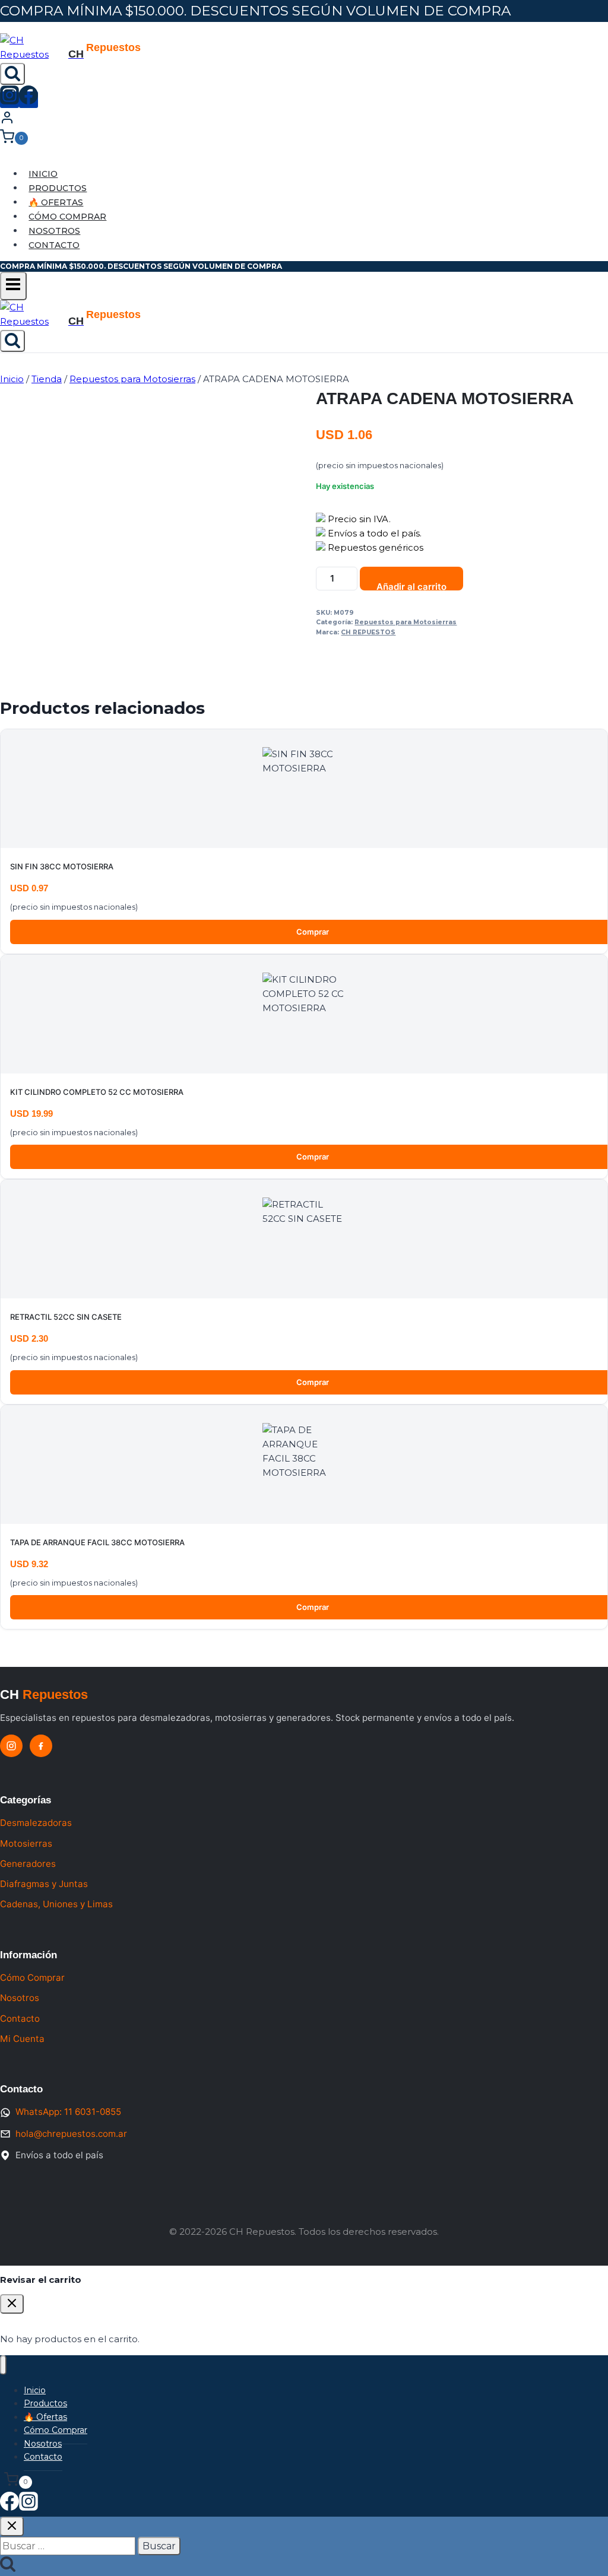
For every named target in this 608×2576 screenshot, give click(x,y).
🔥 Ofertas (56, 202)
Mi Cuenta (22, 2039)
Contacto (54, 245)
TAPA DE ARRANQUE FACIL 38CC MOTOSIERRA (97, 1542)
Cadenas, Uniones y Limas (56, 1904)
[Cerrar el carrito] (12, 2304)
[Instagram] (9, 100)
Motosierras (26, 1843)
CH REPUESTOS (368, 632)
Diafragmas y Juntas (44, 1884)
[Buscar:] (69, 2546)
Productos (58, 188)
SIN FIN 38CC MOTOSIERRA (62, 866)
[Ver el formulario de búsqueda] (12, 74)
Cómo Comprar (67, 217)
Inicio (43, 174)
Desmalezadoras (36, 1823)
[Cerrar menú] (3, 2365)
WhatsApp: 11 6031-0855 (68, 2112)
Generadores (28, 1864)
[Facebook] (28, 100)
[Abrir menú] (13, 286)
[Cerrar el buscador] (12, 2526)
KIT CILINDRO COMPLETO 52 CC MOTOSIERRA (97, 1092)
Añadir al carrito (411, 586)
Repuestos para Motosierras (406, 622)
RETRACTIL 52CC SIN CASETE (66, 1317)
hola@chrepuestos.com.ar (71, 2134)
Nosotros (54, 231)
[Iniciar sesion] (7, 121)
